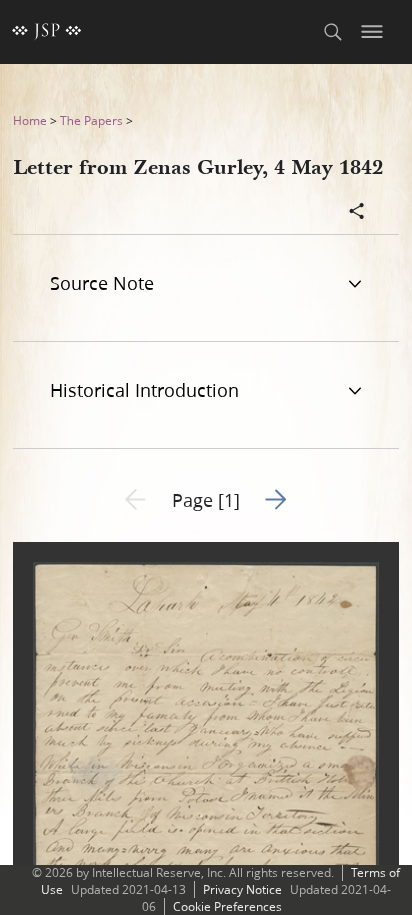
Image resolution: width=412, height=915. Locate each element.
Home (30, 120)
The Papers (91, 120)
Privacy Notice (242, 889)
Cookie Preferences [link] (227, 906)
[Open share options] (357, 213)
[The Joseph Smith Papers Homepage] (47, 32)
